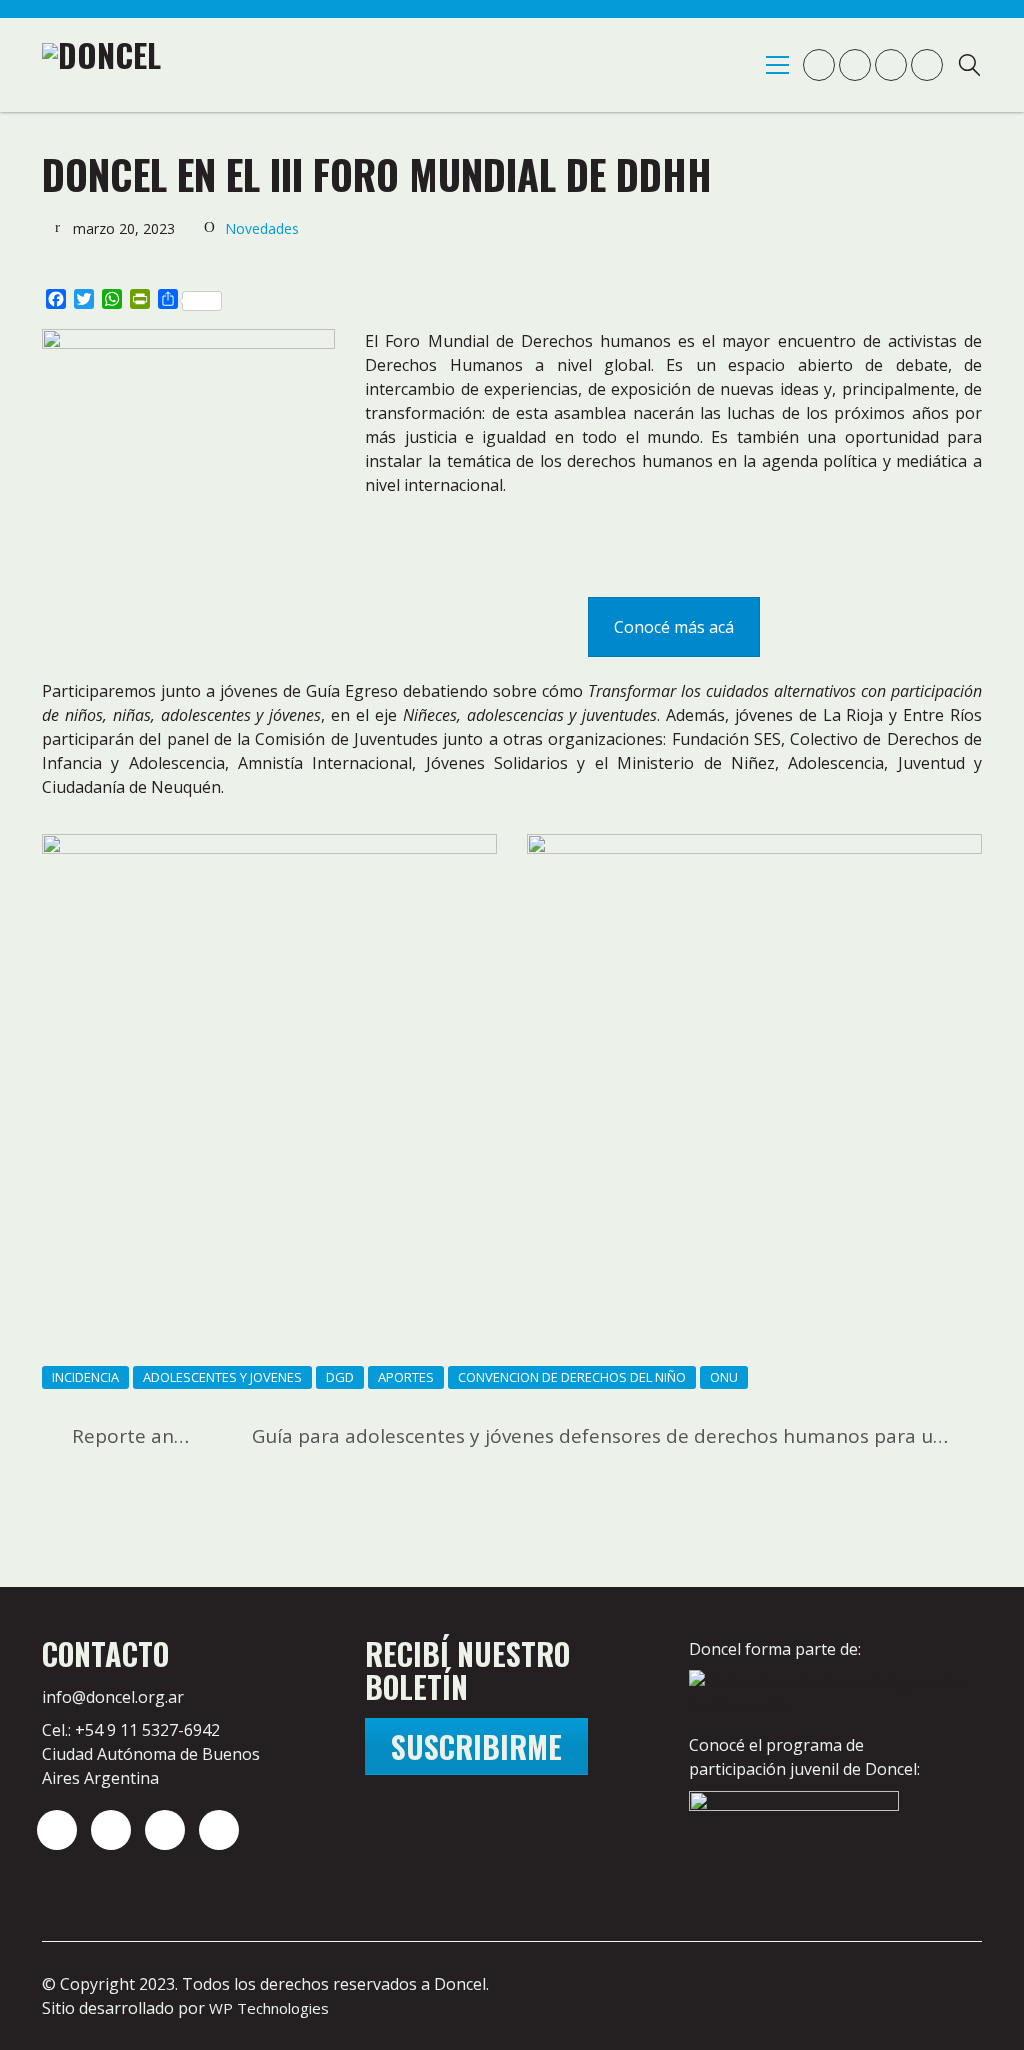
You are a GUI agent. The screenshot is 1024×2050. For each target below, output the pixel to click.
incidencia (85, 1377)
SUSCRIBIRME (476, 1746)
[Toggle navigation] (777, 65)
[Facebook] (219, 1830)
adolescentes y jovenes (222, 1377)
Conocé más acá (674, 627)
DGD (340, 1377)
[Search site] (969, 67)
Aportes (406, 1377)
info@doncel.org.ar (113, 1697)
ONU (724, 1377)
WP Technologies (269, 2008)
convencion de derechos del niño (572, 1377)
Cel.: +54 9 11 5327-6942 (131, 1730)
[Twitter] (111, 1830)
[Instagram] (57, 1830)
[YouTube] (165, 1830)
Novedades (262, 228)
